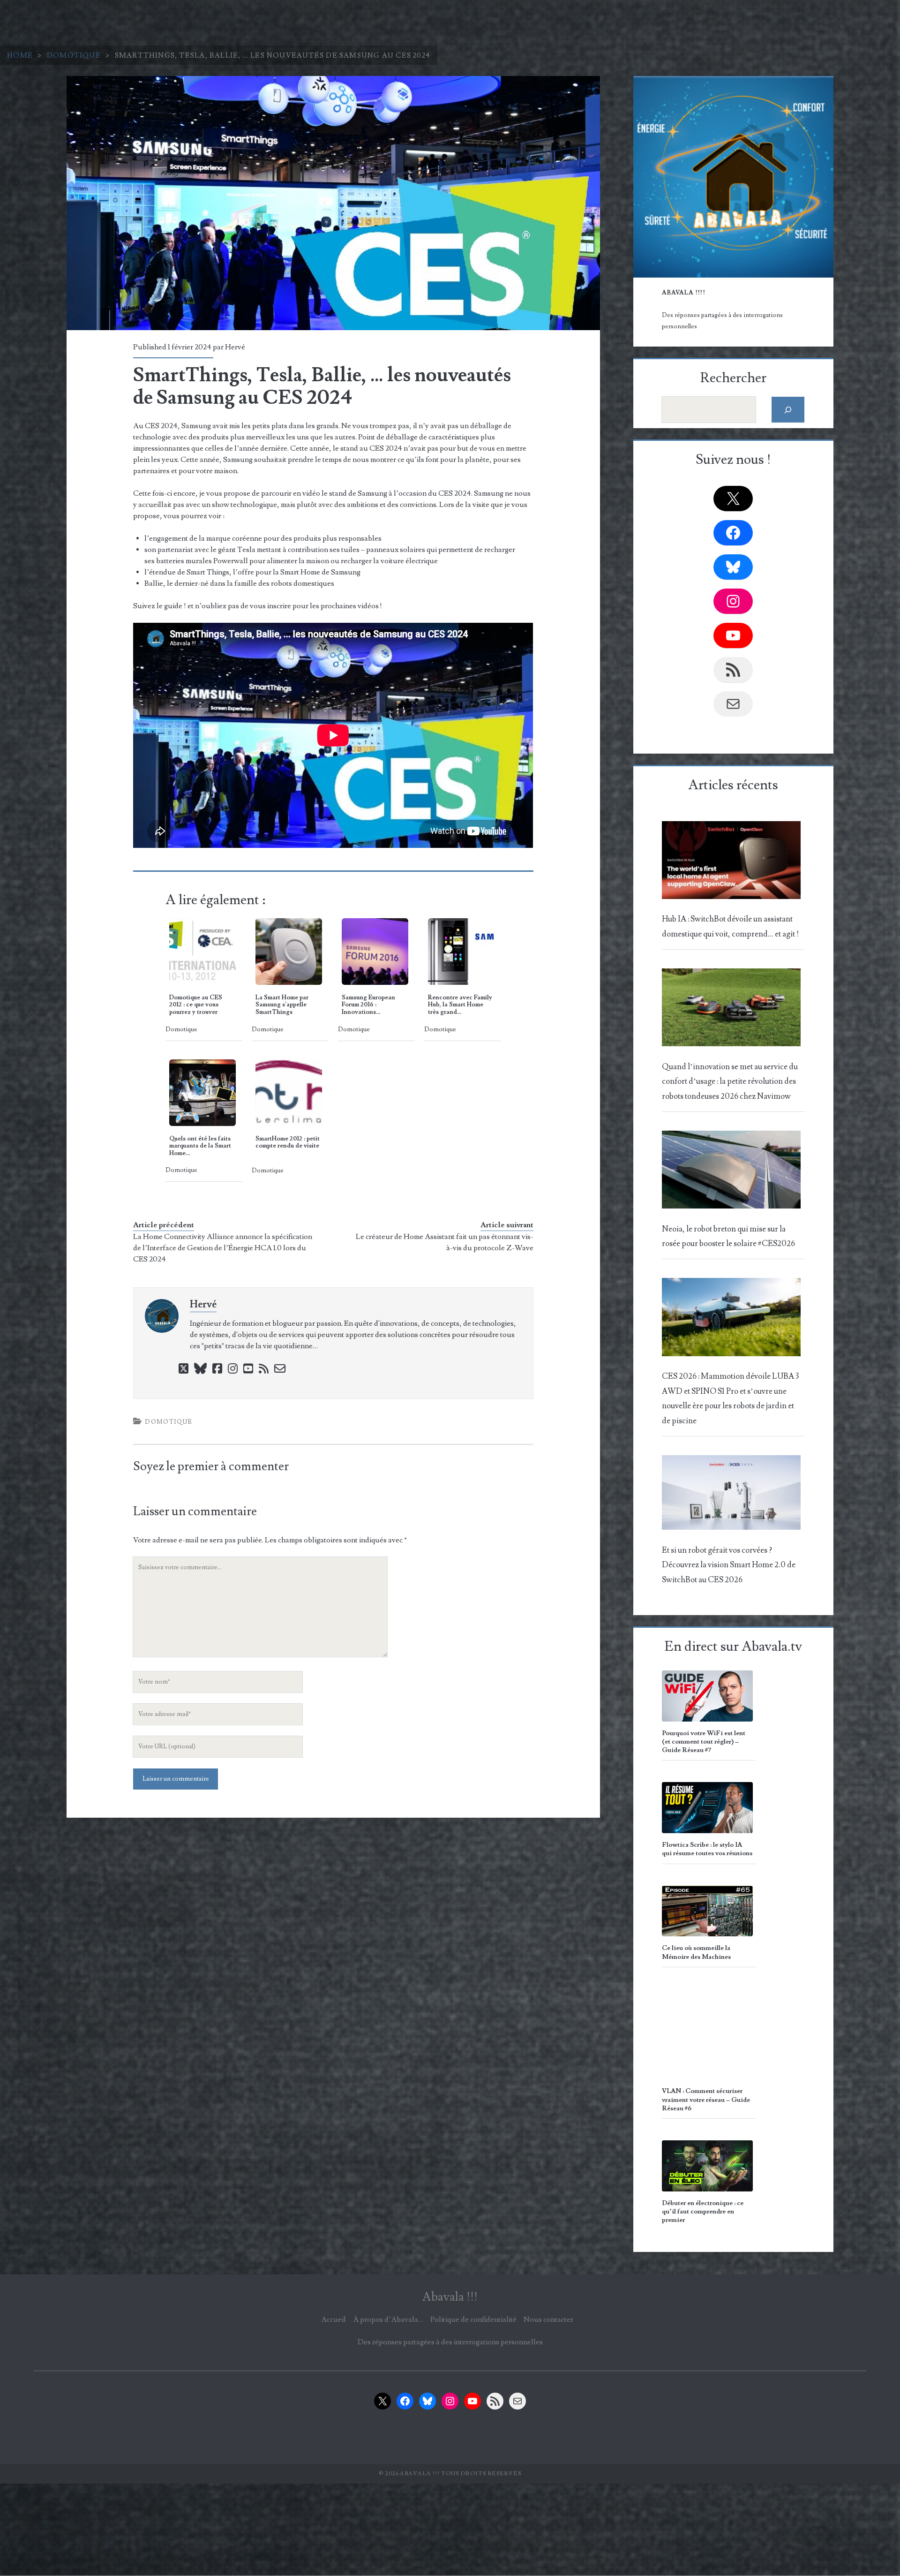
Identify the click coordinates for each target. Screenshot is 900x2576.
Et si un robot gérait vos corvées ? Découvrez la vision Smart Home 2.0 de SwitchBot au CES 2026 (729, 1565)
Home (20, 55)
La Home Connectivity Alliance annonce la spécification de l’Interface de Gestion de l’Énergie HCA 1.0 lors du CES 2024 (223, 1248)
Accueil (334, 2319)
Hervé (235, 347)
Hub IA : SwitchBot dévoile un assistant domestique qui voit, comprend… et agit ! (730, 926)
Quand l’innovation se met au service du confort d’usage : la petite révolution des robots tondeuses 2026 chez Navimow (730, 1082)
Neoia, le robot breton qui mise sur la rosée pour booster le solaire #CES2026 (728, 1236)
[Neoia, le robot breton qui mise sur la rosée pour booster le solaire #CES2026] (731, 1172)
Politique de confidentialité (473, 2319)
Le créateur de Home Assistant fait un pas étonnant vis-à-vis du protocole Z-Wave (445, 1242)
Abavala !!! (450, 2297)
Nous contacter (548, 2319)
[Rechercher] (788, 410)
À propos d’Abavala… (388, 2319)
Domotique (74, 55)
